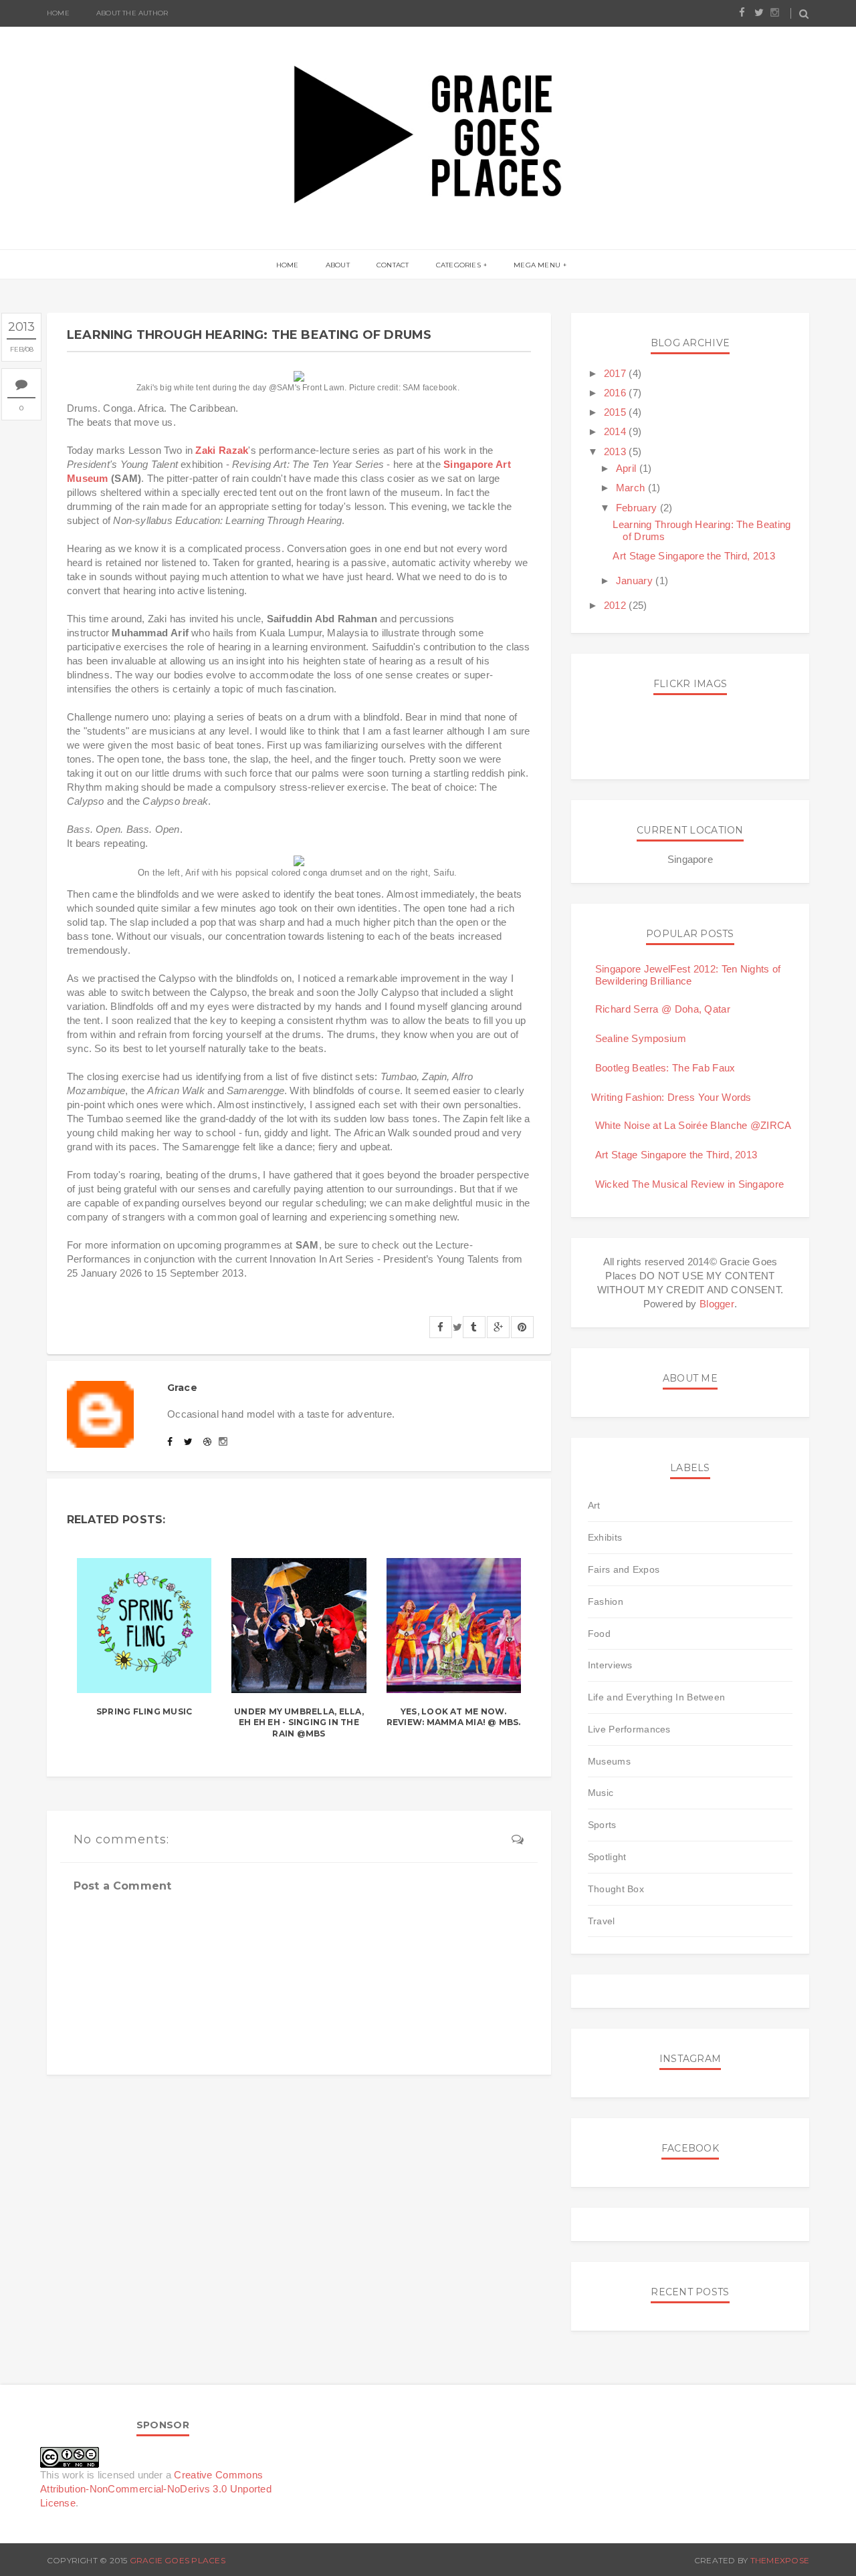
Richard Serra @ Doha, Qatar (663, 1009)
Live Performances (629, 1729)
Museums (609, 1761)
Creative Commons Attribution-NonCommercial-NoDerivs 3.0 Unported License (156, 2489)
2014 (617, 431)
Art (594, 1505)
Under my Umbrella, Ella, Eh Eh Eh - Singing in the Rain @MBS (299, 1723)
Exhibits (605, 1537)
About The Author (132, 13)
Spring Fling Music (144, 1711)
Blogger (717, 1304)
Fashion (606, 1601)
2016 (617, 393)
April (628, 468)
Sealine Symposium (641, 1038)
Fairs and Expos (624, 1569)
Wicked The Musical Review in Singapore (689, 1184)
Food (599, 1634)
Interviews (610, 1665)
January (636, 581)
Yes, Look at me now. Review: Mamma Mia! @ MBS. (454, 1717)
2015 (617, 412)
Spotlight (607, 1857)
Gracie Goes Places (178, 2560)
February (638, 508)
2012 (617, 605)
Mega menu (537, 265)
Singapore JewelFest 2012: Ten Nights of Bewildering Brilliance (688, 975)
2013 (617, 452)
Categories (458, 265)
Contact (393, 265)
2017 (617, 373)
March (632, 488)
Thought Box (616, 1889)
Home (58, 13)
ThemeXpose (780, 2560)
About (338, 265)
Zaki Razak (222, 450)
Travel (602, 1921)
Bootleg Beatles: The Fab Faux (665, 1068)
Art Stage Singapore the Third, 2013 (694, 556)
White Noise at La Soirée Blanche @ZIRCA (693, 1125)
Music (601, 1793)
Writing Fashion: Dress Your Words (671, 1097)
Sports (602, 1825)
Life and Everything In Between (656, 1697)
